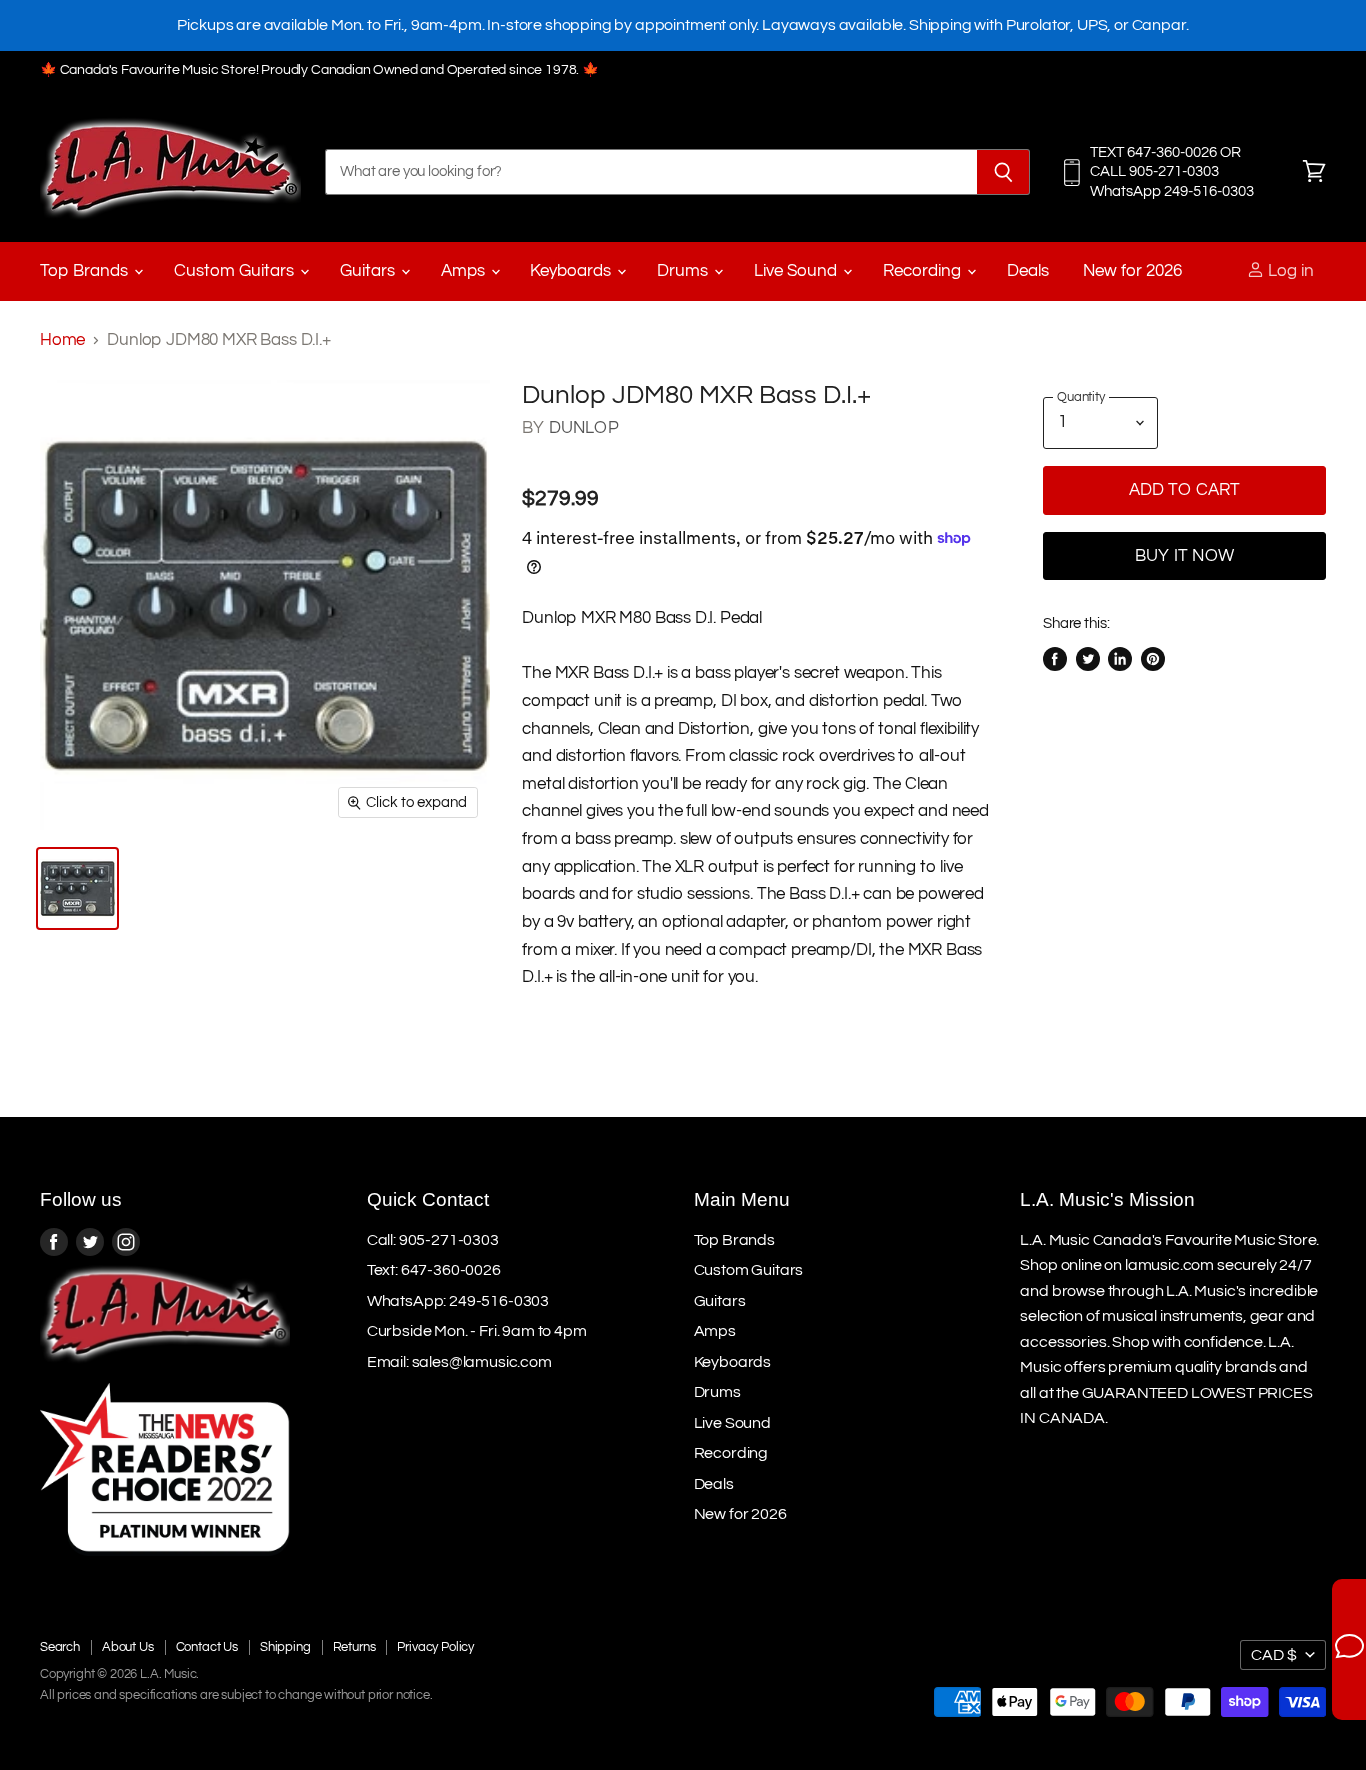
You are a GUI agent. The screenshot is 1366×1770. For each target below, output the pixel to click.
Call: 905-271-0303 (433, 1240)
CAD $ (1274, 1655)
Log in (1289, 271)
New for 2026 (1132, 271)
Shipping (285, 1647)
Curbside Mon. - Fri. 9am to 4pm (477, 1331)
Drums (684, 271)
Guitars (369, 271)
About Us (128, 1647)
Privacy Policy (435, 1647)
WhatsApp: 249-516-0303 (458, 1301)
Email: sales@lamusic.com (459, 1362)
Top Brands (86, 271)
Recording (924, 271)
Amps (465, 271)
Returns (354, 1647)
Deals (1028, 271)
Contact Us (207, 1647)
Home (62, 340)
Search (60, 1647)
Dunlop (584, 428)
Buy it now (1184, 556)
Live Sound (797, 271)
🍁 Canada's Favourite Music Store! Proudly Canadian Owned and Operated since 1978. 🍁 (319, 70)
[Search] (1003, 172)
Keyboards (572, 271)
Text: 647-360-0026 (434, 1270)
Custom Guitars (236, 271)
